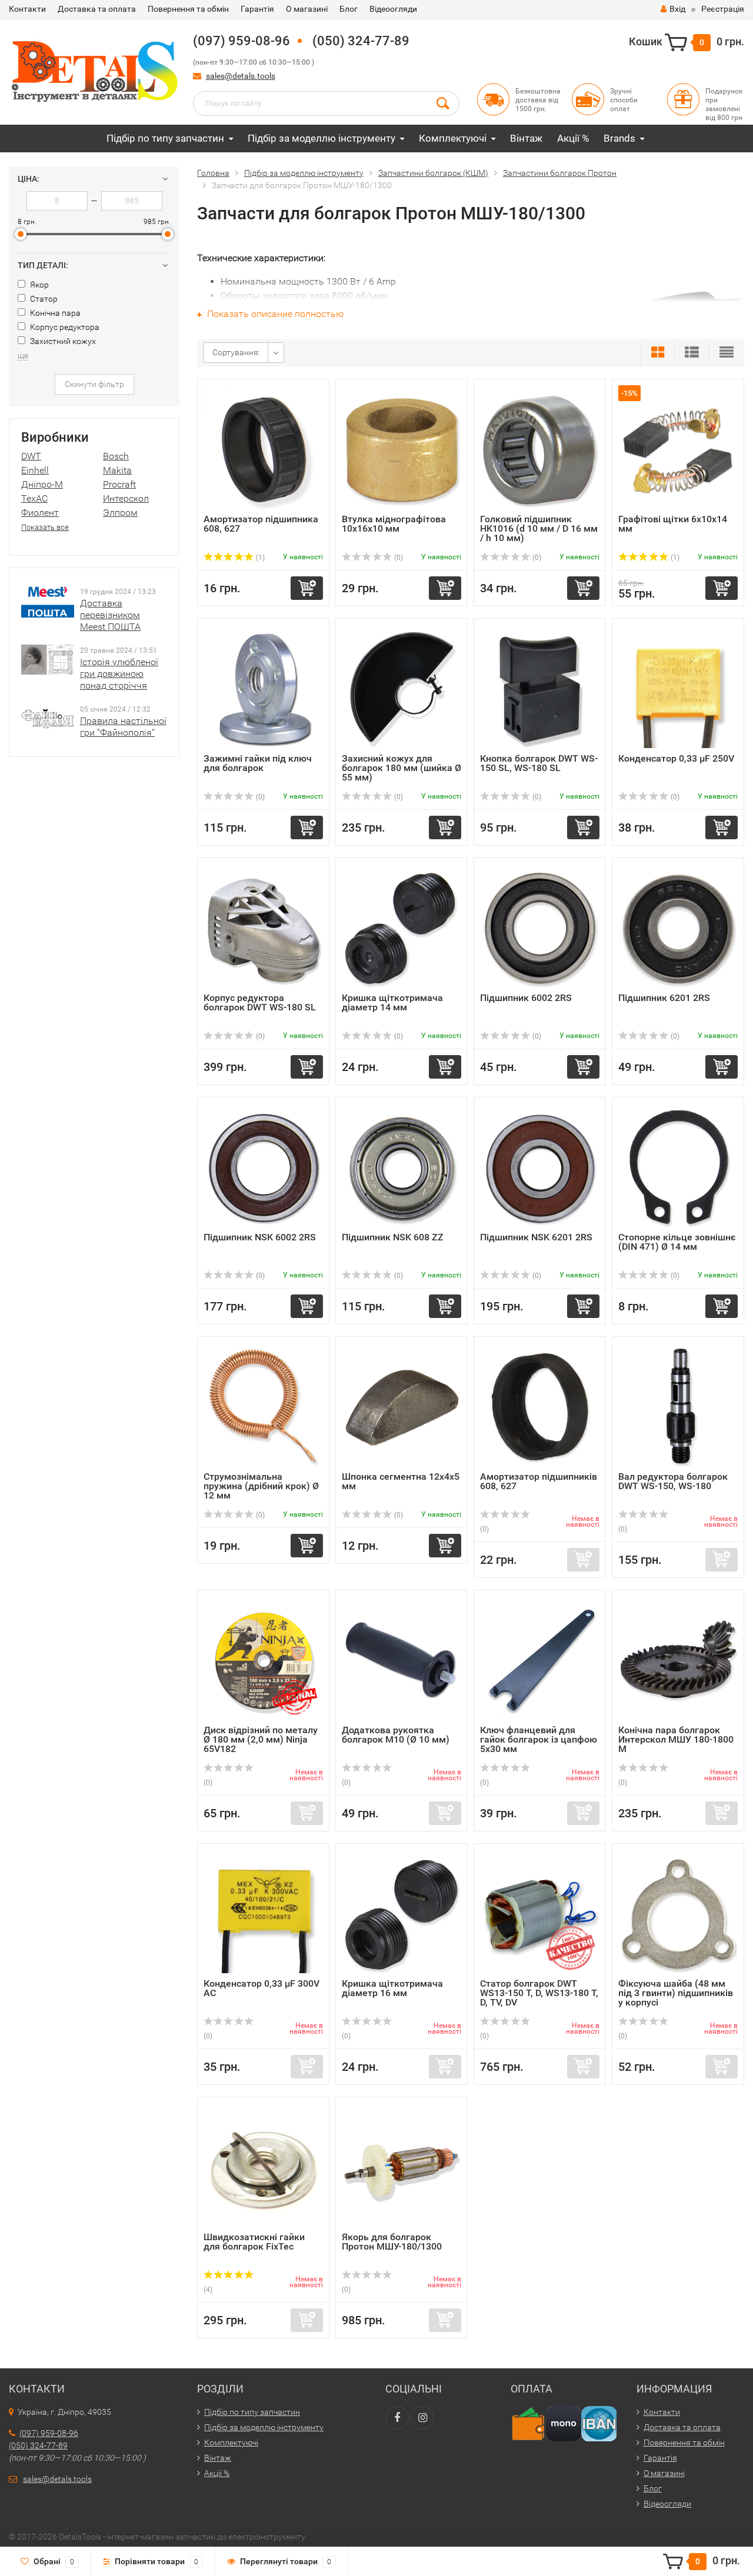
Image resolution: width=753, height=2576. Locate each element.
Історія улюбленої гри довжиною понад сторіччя (119, 674)
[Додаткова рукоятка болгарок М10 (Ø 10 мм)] (402, 1661)
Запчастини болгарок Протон (560, 173)
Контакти (27, 9)
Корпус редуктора (64, 327)
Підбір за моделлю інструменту (321, 138)
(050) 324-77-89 (361, 41)
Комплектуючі (453, 138)
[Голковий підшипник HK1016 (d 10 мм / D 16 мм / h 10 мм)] (540, 450)
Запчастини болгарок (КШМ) (433, 173)
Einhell (35, 470)
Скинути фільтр (94, 384)
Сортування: (236, 352)
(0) (398, 558)
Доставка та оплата (97, 9)
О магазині (307, 9)
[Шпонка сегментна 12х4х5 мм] (402, 1407)
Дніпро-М (42, 484)
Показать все (45, 527)
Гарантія (257, 9)
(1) (259, 558)
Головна (213, 173)
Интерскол (126, 498)
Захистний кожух (62, 341)
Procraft (119, 484)
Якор (39, 285)
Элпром (120, 513)
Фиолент (40, 513)
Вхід (677, 9)
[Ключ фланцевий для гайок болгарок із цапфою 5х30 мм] (540, 1661)
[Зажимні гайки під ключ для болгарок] (264, 689)
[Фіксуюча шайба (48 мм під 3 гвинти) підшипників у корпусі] (678, 1914)
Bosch (116, 456)
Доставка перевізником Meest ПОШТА (110, 615)
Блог (349, 9)
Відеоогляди (393, 9)
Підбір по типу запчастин (165, 138)
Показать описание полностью (274, 314)
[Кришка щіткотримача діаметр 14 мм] (402, 928)
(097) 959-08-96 (241, 41)
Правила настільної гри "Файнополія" (123, 727)
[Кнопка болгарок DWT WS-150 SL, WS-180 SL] (540, 689)
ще (23, 355)
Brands (619, 138)
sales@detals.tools (241, 76)
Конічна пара (54, 313)
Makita (117, 470)
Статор (43, 299)
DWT (31, 456)
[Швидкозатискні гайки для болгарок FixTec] (264, 2168)
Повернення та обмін (188, 9)
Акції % (573, 138)
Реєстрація (723, 9)
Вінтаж (526, 138)
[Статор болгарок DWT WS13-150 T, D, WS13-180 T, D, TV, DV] (540, 1914)
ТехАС (34, 498)
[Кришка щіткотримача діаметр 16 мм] (402, 1914)
